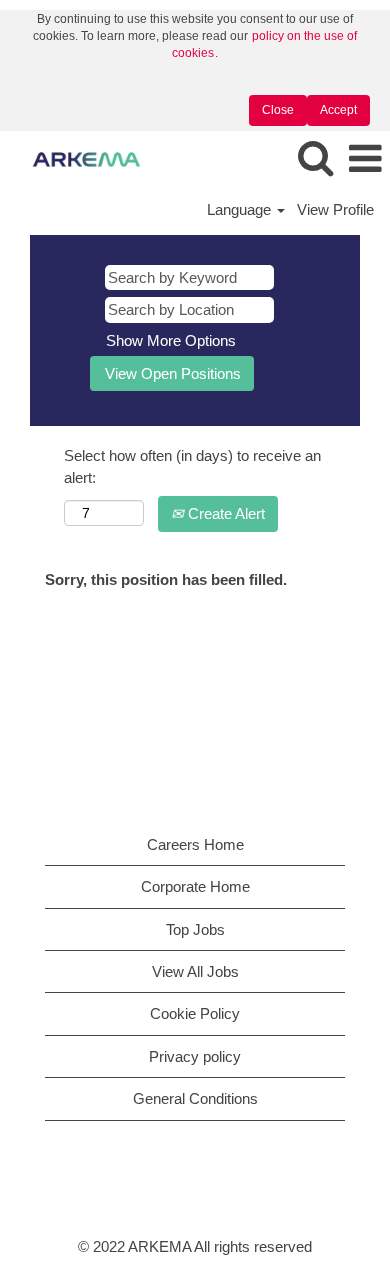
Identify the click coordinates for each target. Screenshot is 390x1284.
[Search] (315, 158)
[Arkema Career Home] (79, 158)
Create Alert (224, 513)
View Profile (335, 209)
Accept (338, 110)
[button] (365, 159)
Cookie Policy (195, 1013)
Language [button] (241, 209)
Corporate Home (195, 886)
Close (278, 110)
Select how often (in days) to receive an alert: (192, 466)
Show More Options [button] (171, 340)
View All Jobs (195, 971)
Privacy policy (195, 1056)
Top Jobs (195, 929)
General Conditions (195, 1098)
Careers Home (195, 844)
